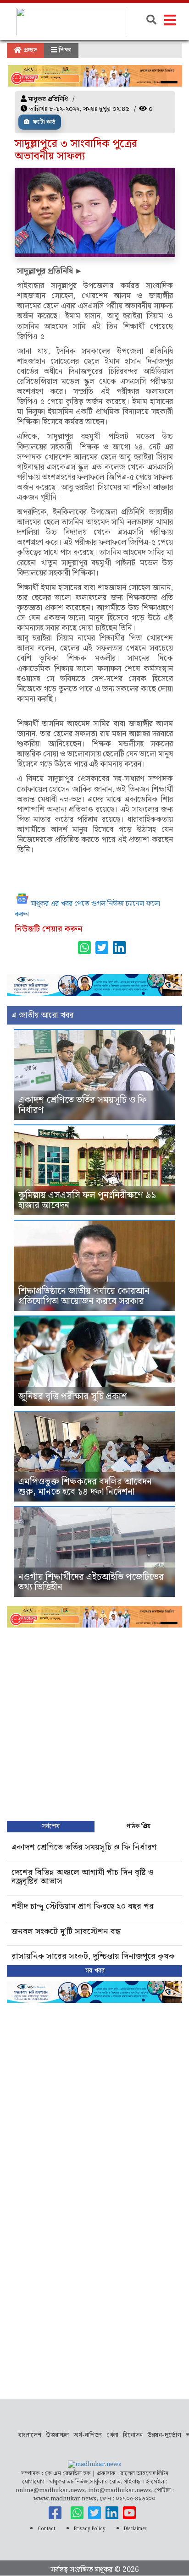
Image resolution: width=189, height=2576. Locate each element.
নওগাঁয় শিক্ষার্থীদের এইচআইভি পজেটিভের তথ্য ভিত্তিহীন (91, 1582)
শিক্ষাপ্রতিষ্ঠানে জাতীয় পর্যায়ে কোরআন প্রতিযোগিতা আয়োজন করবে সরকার (84, 1296)
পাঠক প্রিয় (138, 1826)
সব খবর (95, 1971)
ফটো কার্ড (44, 122)
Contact (47, 2529)
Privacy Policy (90, 2529)
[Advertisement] (94, 1722)
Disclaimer (135, 2529)
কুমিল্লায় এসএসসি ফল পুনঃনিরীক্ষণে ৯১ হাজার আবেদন (87, 1200)
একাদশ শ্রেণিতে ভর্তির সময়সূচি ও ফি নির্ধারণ (83, 1105)
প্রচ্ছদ (29, 50)
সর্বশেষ (51, 1826)
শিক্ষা (64, 50)
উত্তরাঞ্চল (57, 2435)
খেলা (112, 2435)
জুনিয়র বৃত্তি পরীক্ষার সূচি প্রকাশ (73, 1397)
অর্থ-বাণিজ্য (88, 2435)
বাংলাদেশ (30, 2435)
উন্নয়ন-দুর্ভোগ (164, 2435)
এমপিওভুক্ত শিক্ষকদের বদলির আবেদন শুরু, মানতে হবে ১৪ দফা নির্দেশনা (85, 1487)
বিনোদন (133, 2435)
